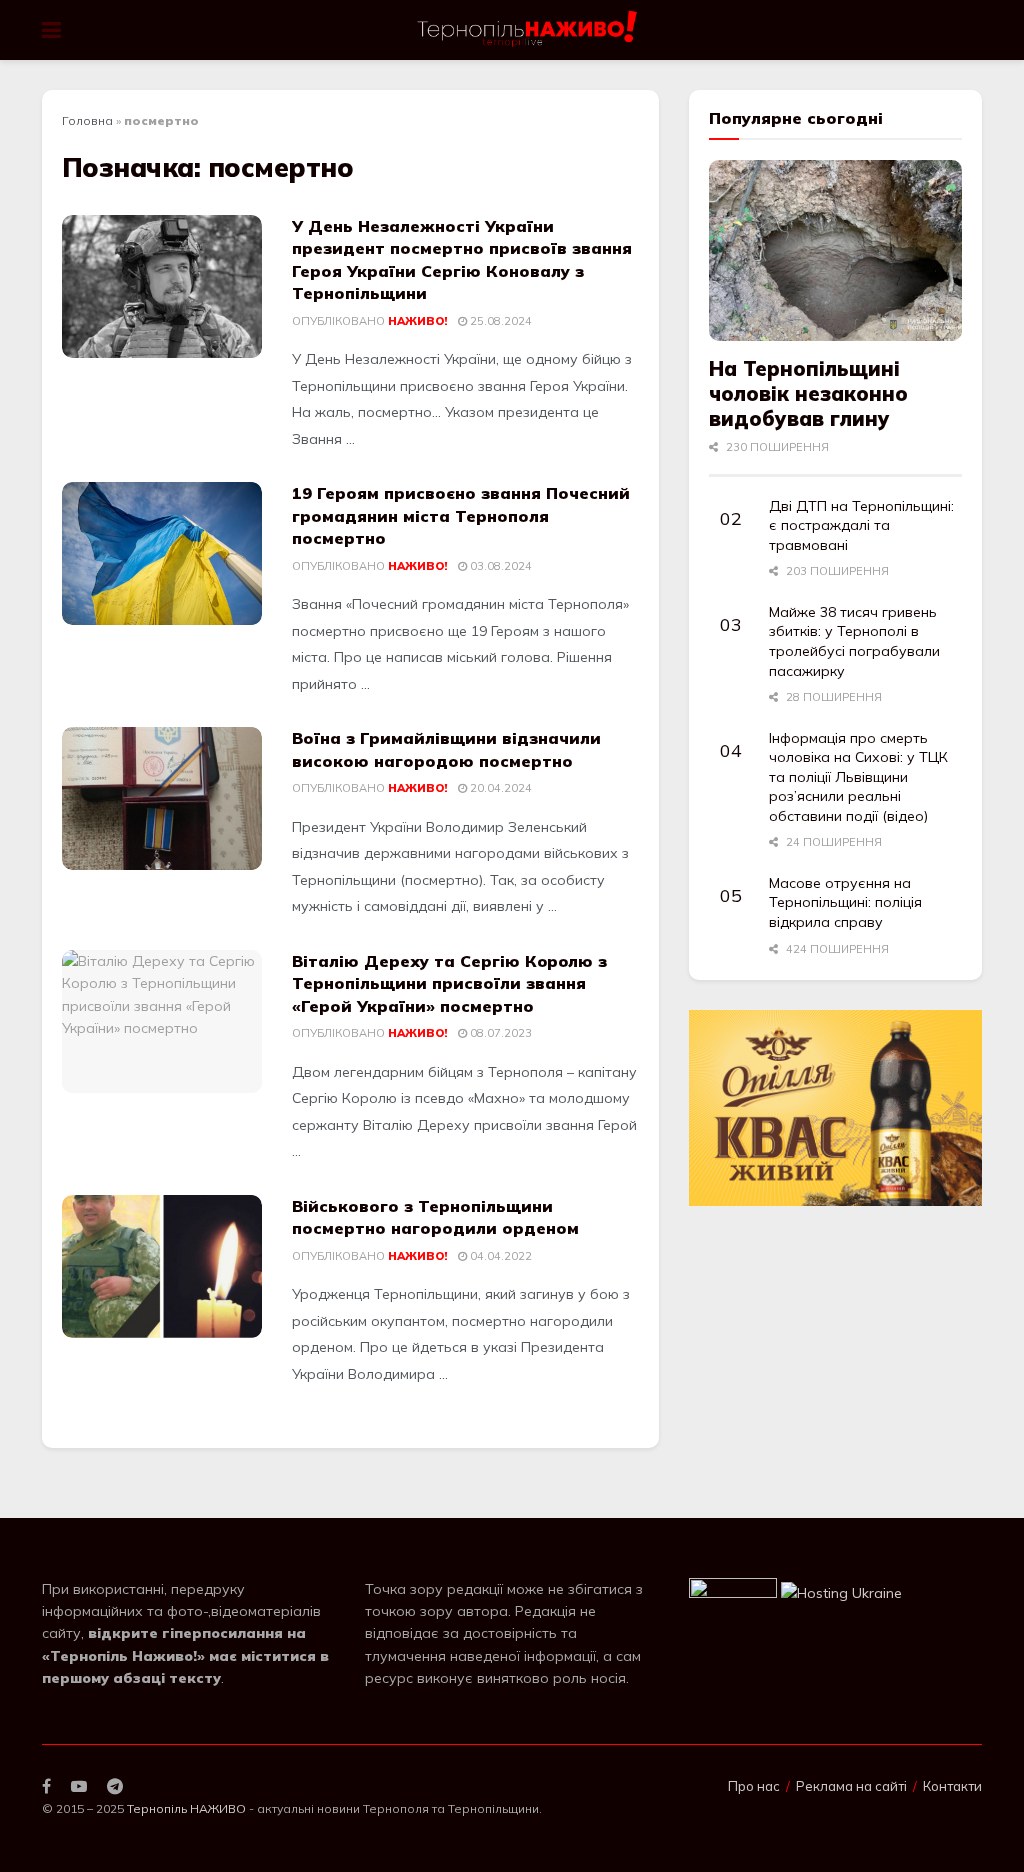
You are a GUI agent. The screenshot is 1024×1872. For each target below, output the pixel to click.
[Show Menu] (51, 30)
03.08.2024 (499, 566)
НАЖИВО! (417, 321)
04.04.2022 (499, 1256)
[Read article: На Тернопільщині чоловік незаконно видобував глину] (835, 250)
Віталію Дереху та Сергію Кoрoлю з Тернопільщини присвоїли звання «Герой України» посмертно (449, 983)
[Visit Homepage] (528, 30)
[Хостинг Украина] (841, 1592)
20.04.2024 (499, 788)
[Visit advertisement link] (835, 1108)
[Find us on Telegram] (115, 1786)
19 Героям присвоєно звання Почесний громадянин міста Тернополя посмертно (461, 515)
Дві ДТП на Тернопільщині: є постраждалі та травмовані (861, 525)
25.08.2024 (499, 321)
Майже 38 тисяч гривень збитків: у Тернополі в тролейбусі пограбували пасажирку (854, 641)
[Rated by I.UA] (733, 1592)
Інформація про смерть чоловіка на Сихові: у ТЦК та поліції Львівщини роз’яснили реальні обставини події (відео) (858, 777)
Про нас (754, 1786)
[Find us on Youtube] (79, 1786)
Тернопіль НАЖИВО (186, 1808)
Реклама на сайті (851, 1786)
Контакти (952, 1786)
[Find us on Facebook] (46, 1786)
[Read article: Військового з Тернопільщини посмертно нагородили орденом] (162, 1266)
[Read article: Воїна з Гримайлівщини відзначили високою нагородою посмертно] (162, 798)
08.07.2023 (499, 1033)
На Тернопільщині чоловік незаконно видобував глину (808, 393)
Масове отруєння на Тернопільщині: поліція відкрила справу (845, 902)
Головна (87, 120)
